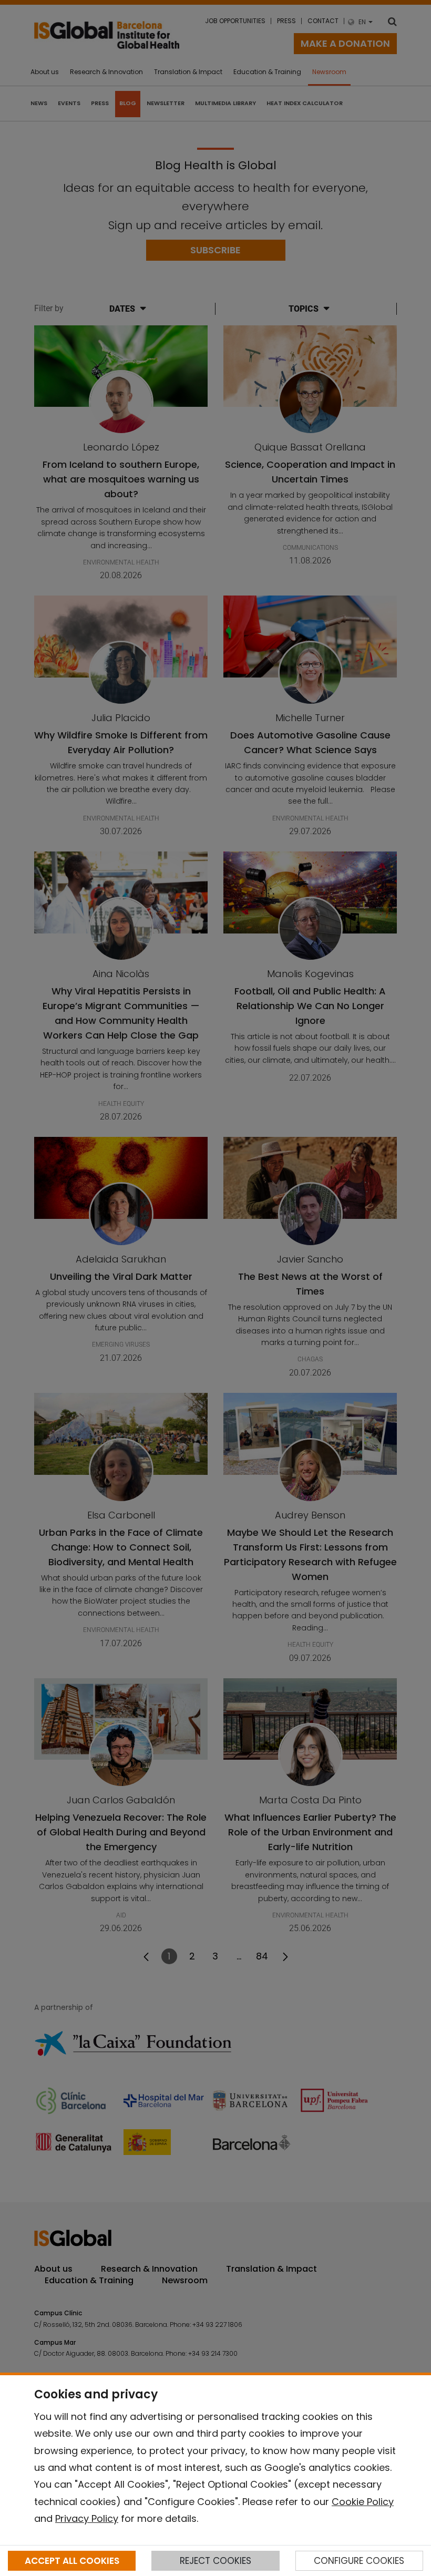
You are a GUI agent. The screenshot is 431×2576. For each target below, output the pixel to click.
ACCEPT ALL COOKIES (72, 2561)
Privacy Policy (87, 2518)
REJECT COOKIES (215, 2561)
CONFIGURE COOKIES (359, 2561)
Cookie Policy (363, 2502)
